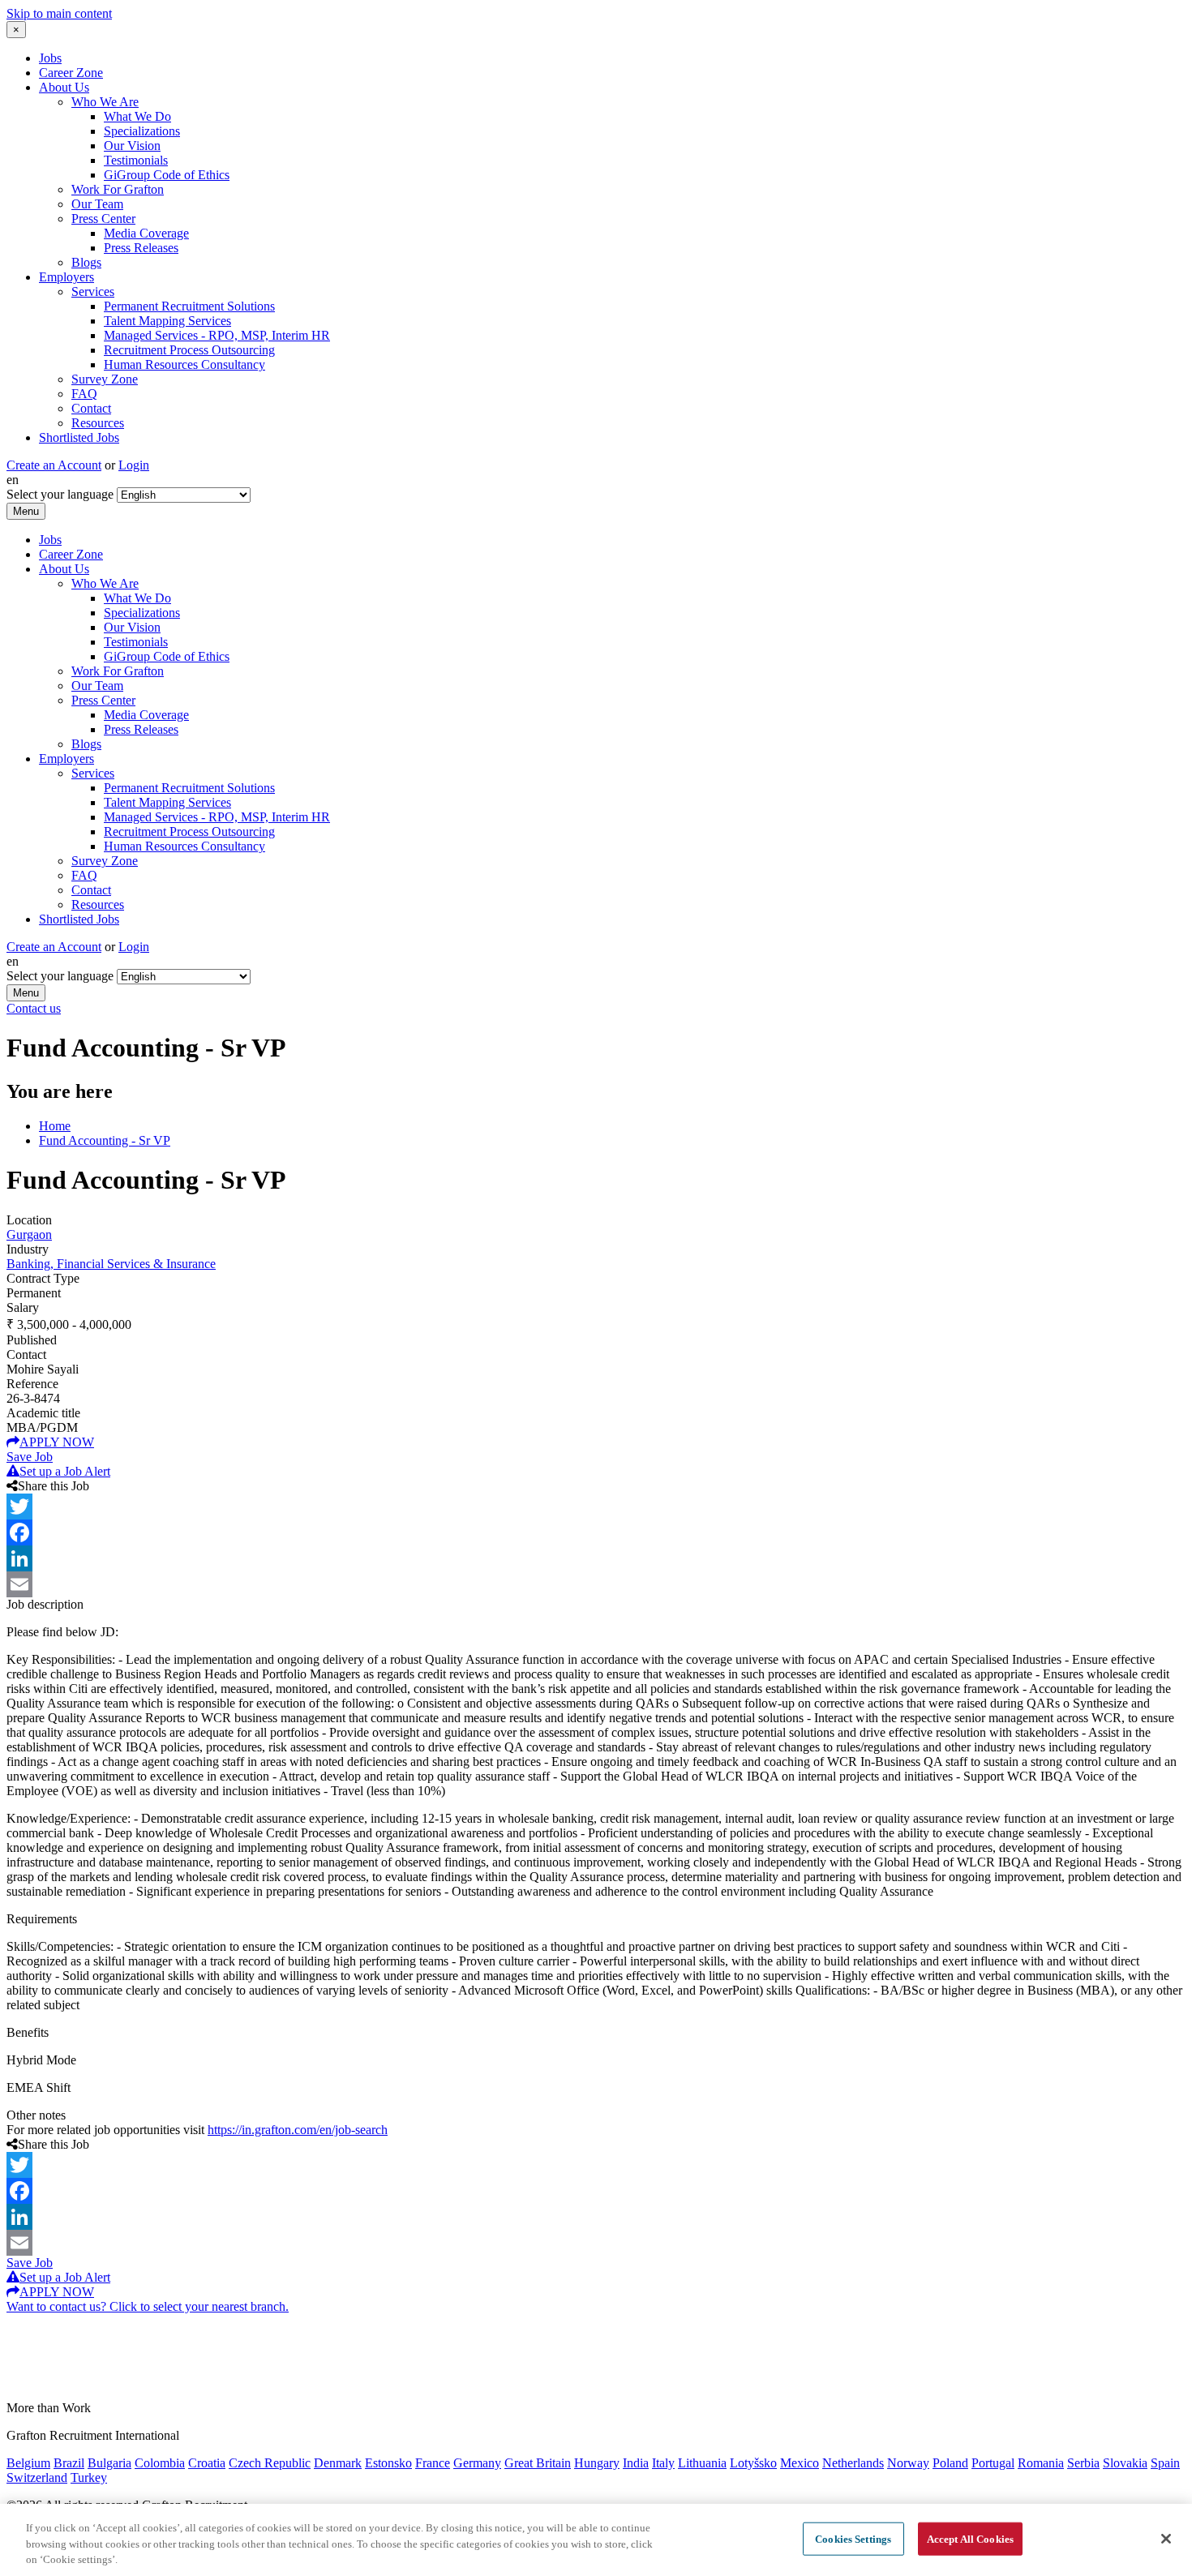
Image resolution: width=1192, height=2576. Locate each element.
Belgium (28, 2463)
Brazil (69, 2463)
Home (55, 1126)
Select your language (60, 494)
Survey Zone (105, 379)
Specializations (142, 131)
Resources (98, 423)
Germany (477, 2463)
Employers (66, 277)
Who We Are (105, 102)
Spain (1165, 2463)
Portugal (993, 2463)
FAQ (84, 394)
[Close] (1166, 2539)
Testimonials (136, 160)
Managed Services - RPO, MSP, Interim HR (217, 335)
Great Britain (538, 2463)
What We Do (137, 116)
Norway (908, 2463)
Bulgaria (109, 2463)
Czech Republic (270, 2463)
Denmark (338, 2463)
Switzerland (37, 2477)
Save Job (30, 1457)
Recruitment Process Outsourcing (189, 350)
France (433, 2463)
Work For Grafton (118, 189)
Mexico (800, 2463)
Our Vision (132, 146)
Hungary (597, 2463)
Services (93, 291)
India (636, 2463)
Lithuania (702, 2463)
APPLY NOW (57, 1442)
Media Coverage (146, 233)
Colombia (160, 2463)
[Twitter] (596, 1507)
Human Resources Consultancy (184, 364)
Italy (663, 2463)
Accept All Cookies (970, 2538)
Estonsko (388, 2463)
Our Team (97, 204)
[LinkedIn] (596, 1558)
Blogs (86, 262)
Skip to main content (59, 13)
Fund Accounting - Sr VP (105, 1140)
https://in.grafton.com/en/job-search (298, 2130)
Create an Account (54, 465)
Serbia (1083, 2463)
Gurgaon (29, 1234)
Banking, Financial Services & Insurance (111, 1264)
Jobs (50, 58)
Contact (91, 408)
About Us (64, 87)
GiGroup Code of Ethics (167, 175)
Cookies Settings (853, 2538)
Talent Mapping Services (167, 321)
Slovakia (1125, 2463)
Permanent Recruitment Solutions (189, 306)
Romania (1041, 2463)
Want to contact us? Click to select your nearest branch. (148, 2306)
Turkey (89, 2477)
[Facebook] (596, 1532)
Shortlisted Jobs (79, 437)
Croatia (207, 2463)
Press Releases (141, 248)
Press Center (103, 219)
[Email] (596, 1584)
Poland (950, 2463)
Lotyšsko (753, 2463)
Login (134, 465)
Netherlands (853, 2463)
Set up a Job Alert (65, 1471)
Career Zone (71, 73)
